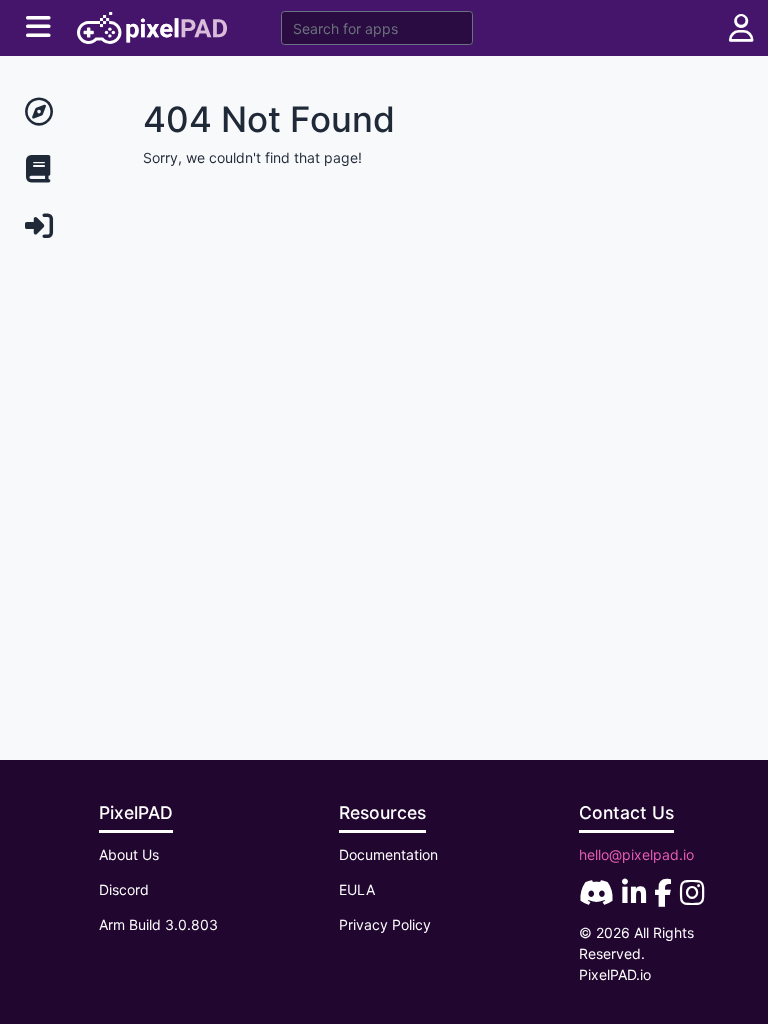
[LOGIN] (64, 226)
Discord (124, 889)
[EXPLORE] (64, 112)
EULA (357, 889)
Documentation (388, 854)
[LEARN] (64, 169)
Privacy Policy (385, 924)
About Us (129, 854)
